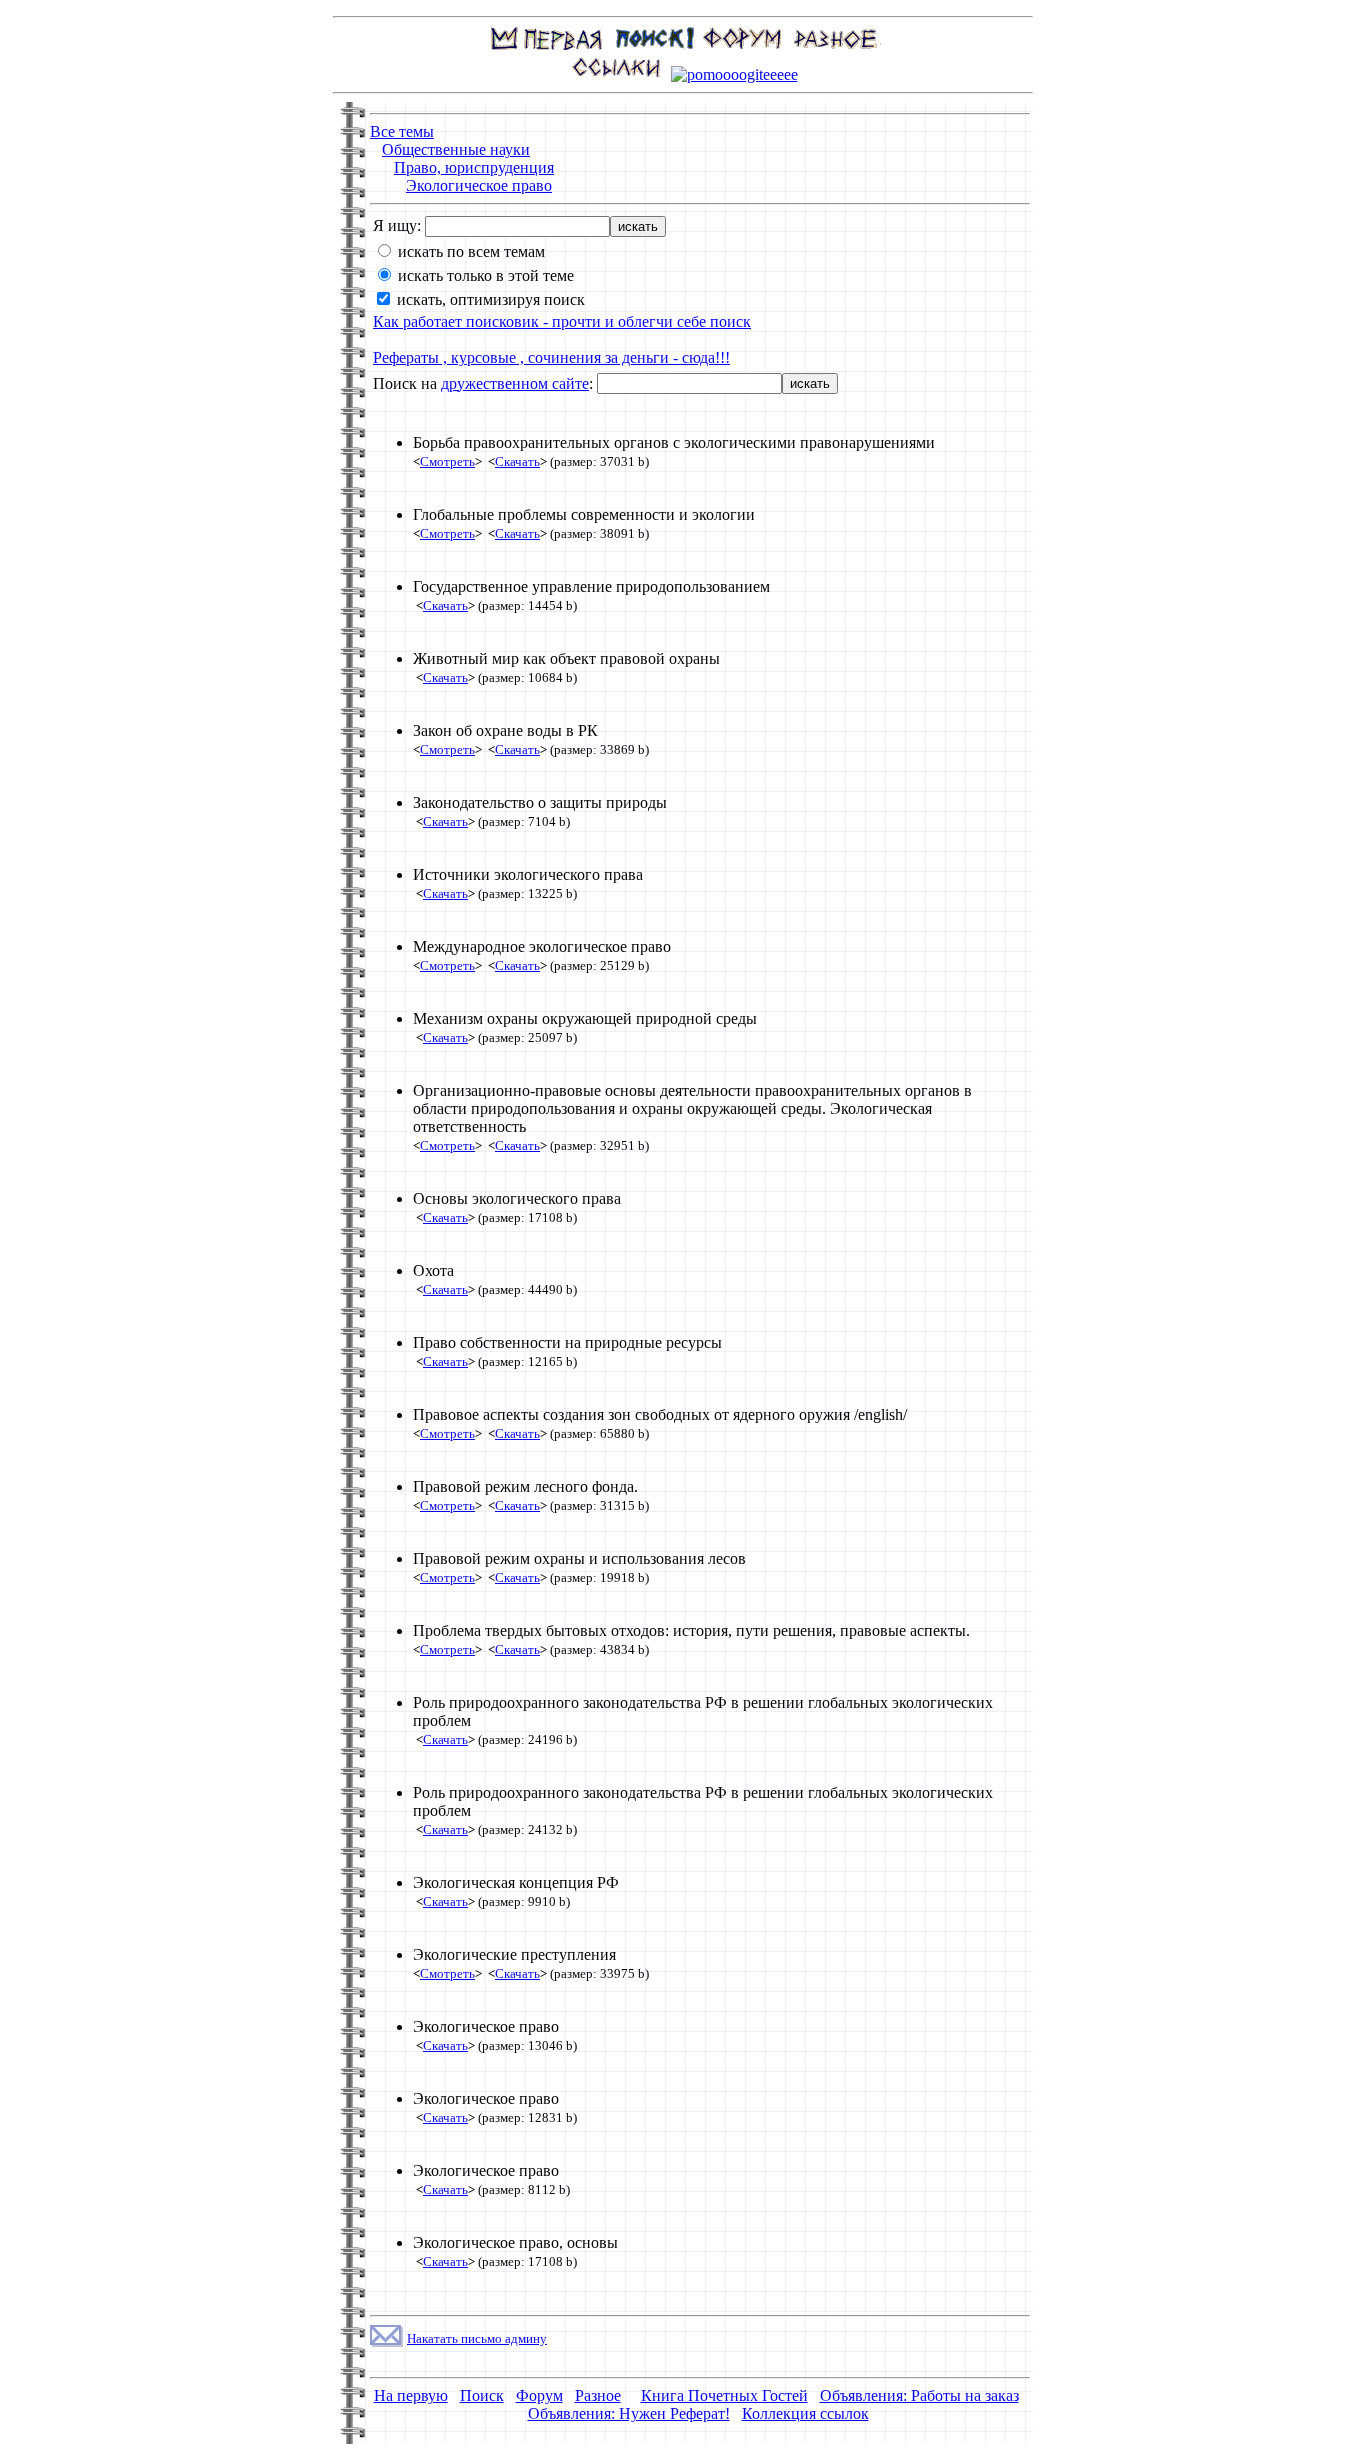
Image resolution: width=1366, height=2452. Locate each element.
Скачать (517, 461)
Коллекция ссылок (805, 2413)
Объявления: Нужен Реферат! (629, 2413)
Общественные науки (456, 149)
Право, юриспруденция (474, 167)
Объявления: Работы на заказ (919, 2395)
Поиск (482, 2395)
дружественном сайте (515, 383)
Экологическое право (479, 185)
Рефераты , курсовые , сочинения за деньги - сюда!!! (551, 357)
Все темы (402, 131)
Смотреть (447, 461)
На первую (411, 2395)
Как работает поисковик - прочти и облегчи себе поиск (562, 321)
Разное (598, 2395)
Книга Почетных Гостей (724, 2395)
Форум (539, 2395)
